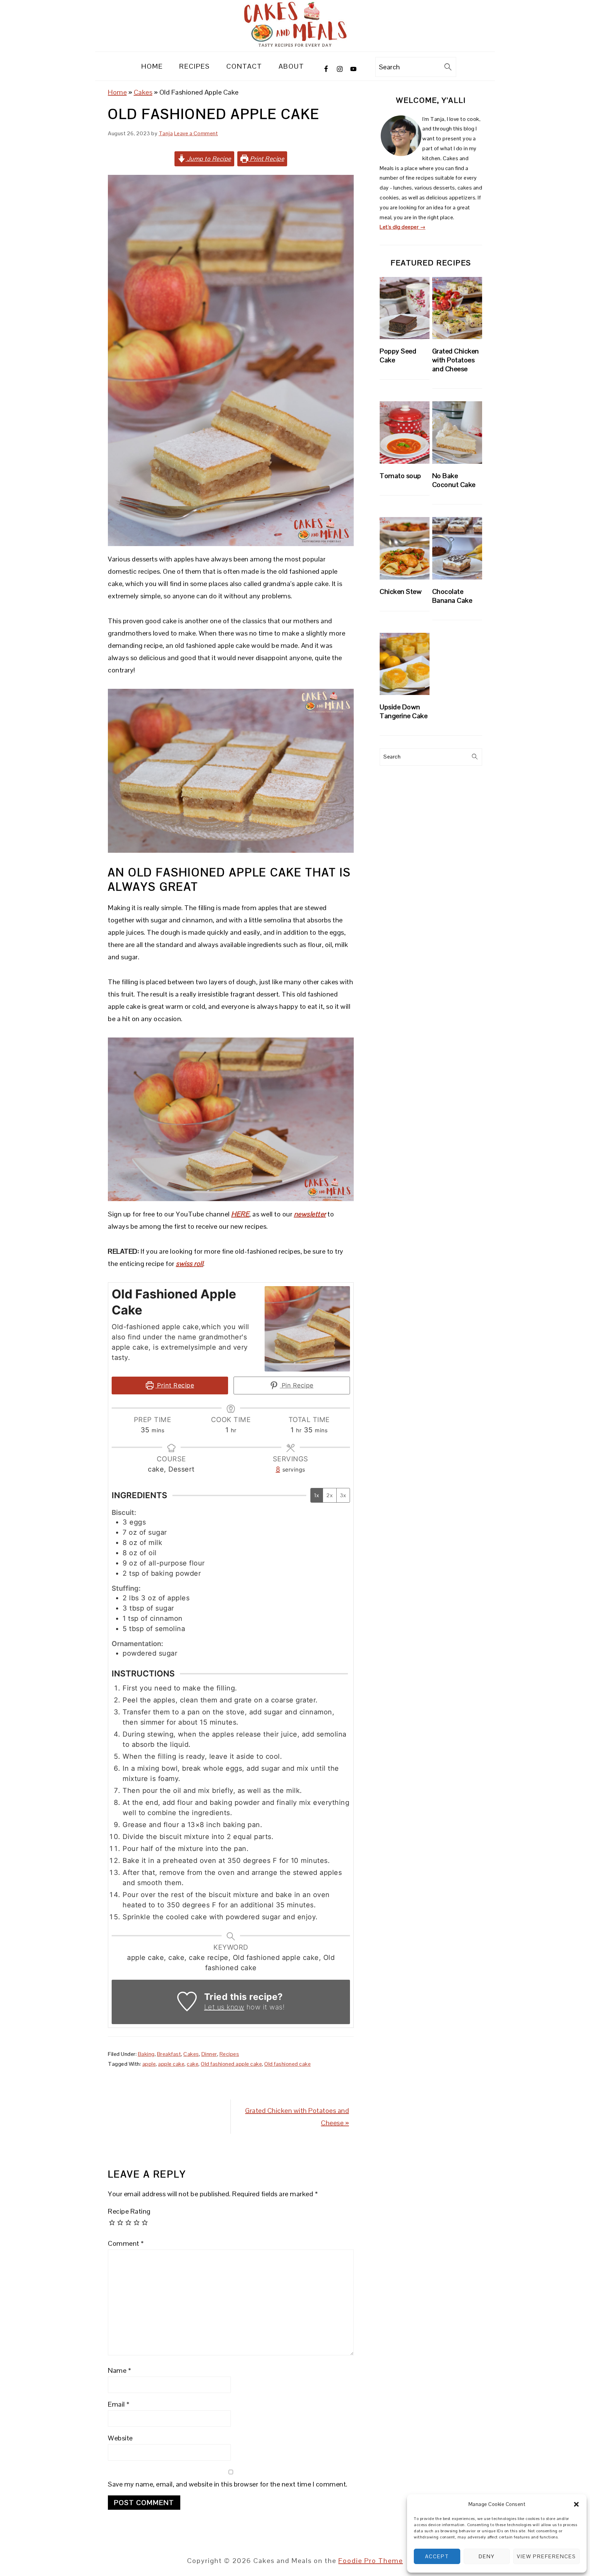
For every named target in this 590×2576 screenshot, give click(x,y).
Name (120, 2370)
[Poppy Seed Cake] (405, 308)
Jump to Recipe (208, 159)
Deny (487, 2556)
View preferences (546, 2556)
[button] (576, 2504)
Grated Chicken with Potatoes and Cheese (456, 360)
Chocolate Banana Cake (452, 596)
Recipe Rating (129, 2211)
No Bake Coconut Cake (454, 480)
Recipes (229, 2054)
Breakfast (169, 2054)
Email (119, 2404)
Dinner (209, 2054)
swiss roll (189, 1264)
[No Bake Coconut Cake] (457, 433)
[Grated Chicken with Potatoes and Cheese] (457, 308)
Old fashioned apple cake (231, 2064)
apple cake (171, 2064)
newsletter (310, 1214)
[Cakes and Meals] (295, 45)
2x (330, 1495)
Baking (146, 2054)
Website (120, 2438)
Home (117, 92)
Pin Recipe (297, 1385)
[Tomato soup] (405, 433)
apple (149, 2064)
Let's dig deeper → (403, 227)
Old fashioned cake (287, 2064)
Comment (126, 2243)
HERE (240, 1214)
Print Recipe (266, 159)
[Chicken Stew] (405, 548)
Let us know (224, 2007)
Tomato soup (401, 476)
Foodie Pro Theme (371, 2561)
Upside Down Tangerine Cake (404, 711)
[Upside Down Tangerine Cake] (405, 664)
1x (317, 1495)
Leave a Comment (196, 133)
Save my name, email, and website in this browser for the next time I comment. (228, 2484)
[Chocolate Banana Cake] (457, 548)
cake (193, 2064)
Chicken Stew (401, 591)
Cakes (143, 92)
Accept (437, 2556)
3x (343, 1495)
